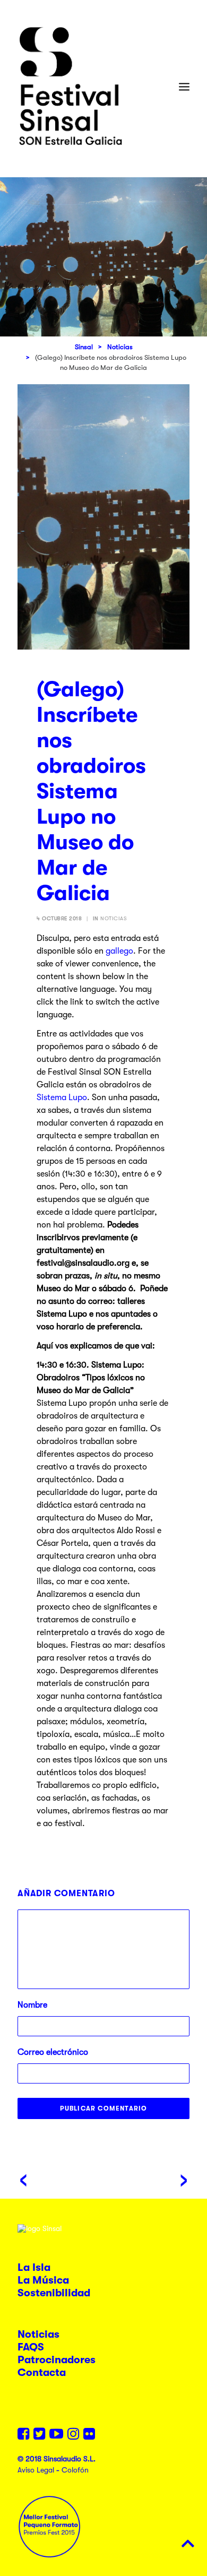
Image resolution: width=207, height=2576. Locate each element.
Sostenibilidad (54, 2293)
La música (43, 2280)
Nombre (32, 2005)
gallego (119, 951)
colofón (75, 2470)
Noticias (120, 347)
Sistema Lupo (62, 1097)
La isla (34, 2267)
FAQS (31, 2347)
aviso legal (36, 2470)
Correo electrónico (53, 2052)
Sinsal (84, 347)
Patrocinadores (57, 2360)
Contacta (42, 2372)
